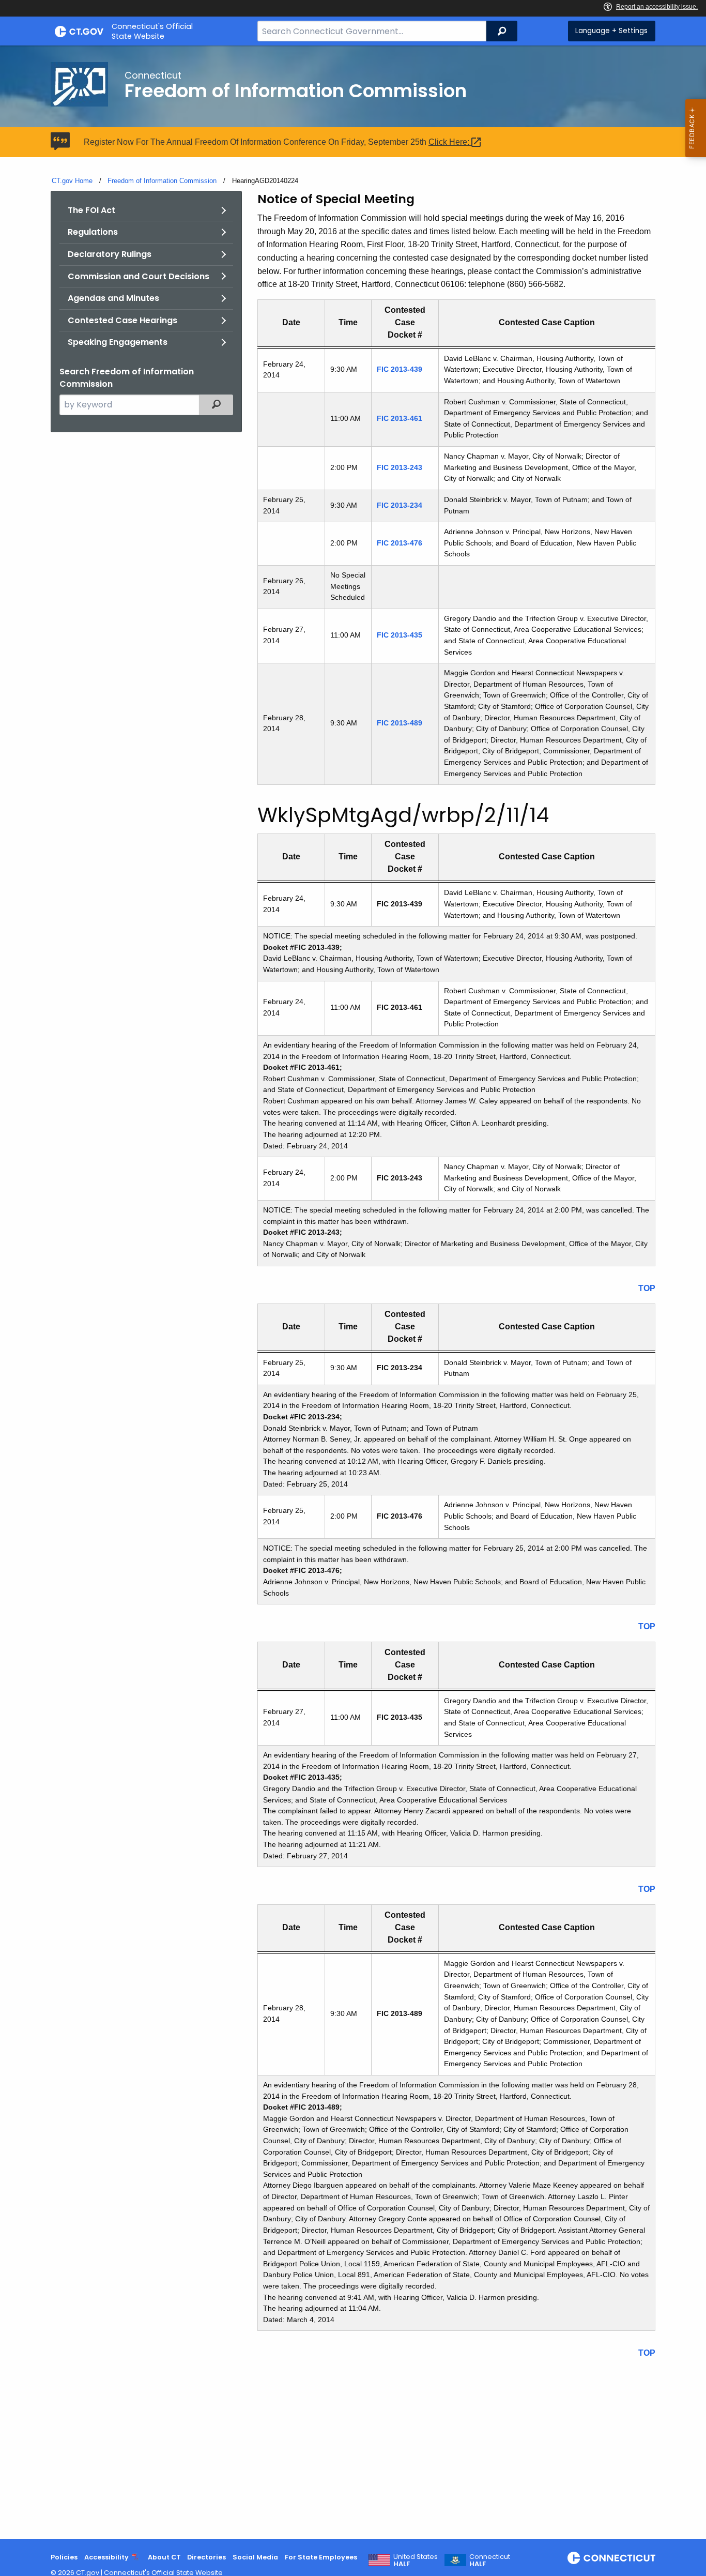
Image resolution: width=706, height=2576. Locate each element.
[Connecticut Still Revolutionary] (611, 2558)
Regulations (93, 232)
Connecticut (490, 2560)
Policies (64, 2557)
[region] (456, 542)
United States (416, 2560)
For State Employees (321, 2557)
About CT (164, 2557)
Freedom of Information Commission (162, 181)
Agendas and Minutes (113, 298)
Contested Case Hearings (122, 320)
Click (450, 142)
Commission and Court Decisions (139, 276)
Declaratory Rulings (110, 254)
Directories (206, 2557)
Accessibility (106, 2557)
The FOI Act (91, 210)
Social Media (255, 2557)
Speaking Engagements (118, 342)
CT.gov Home (72, 181)
